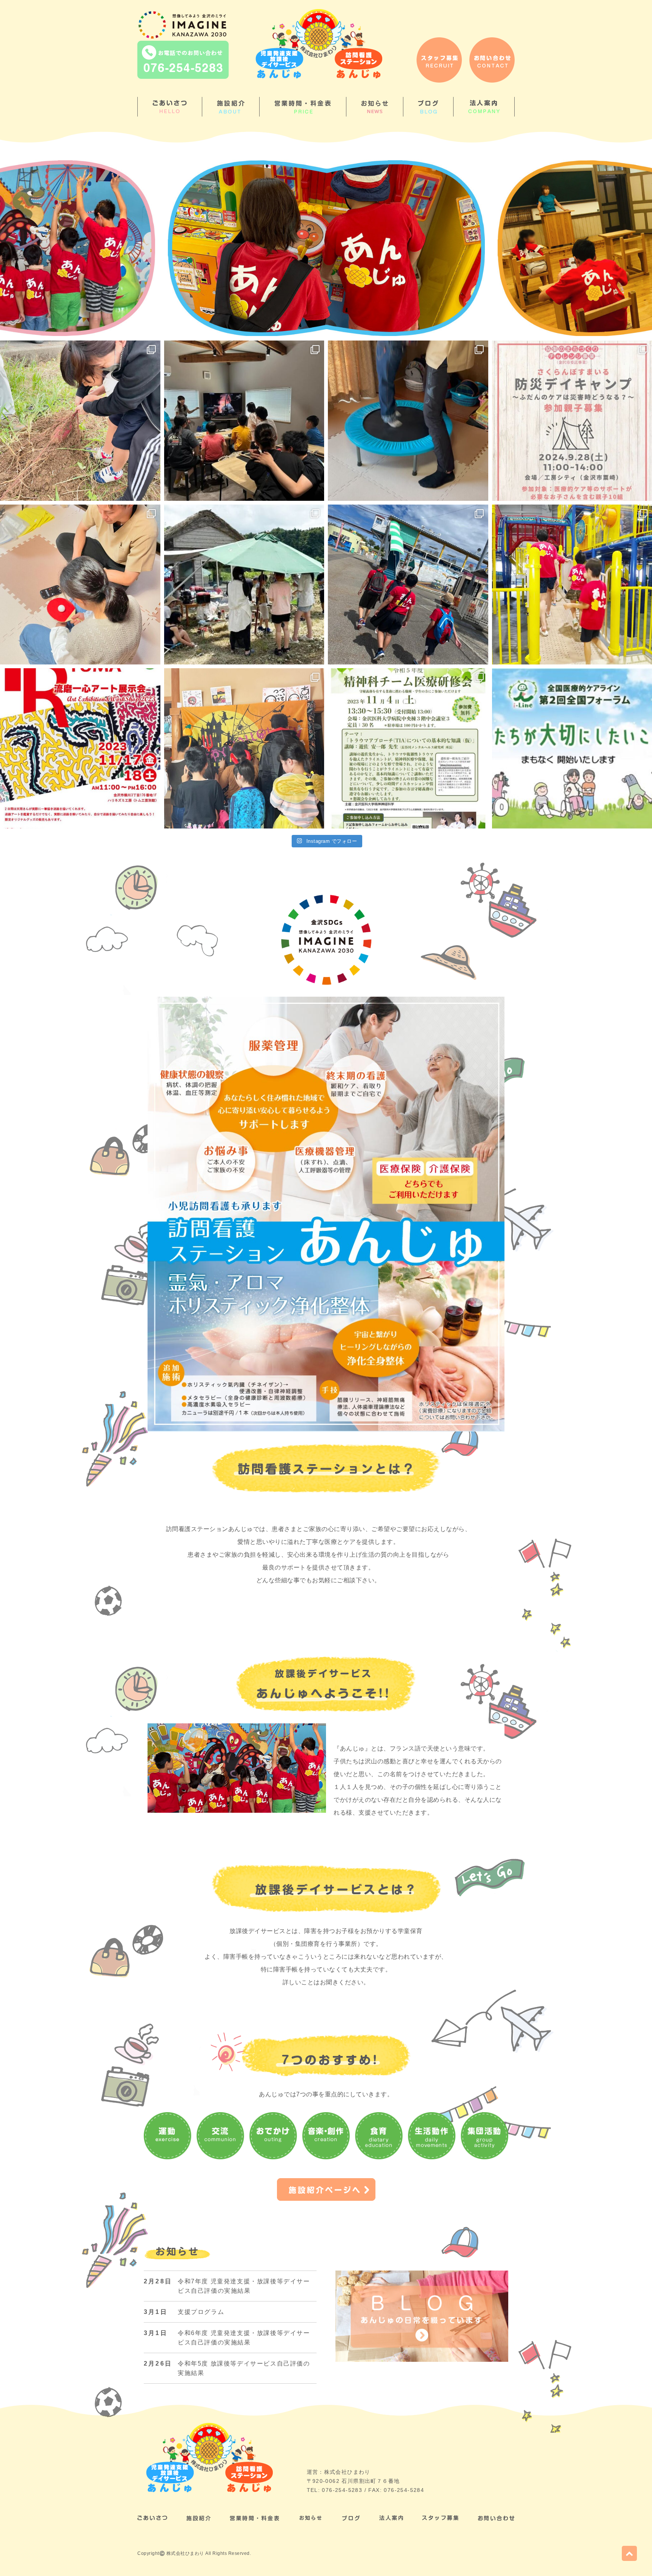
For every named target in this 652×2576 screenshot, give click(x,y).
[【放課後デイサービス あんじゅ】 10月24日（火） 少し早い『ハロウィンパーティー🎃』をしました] (244, 748)
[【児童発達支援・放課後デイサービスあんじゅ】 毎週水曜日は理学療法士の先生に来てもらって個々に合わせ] (80, 585)
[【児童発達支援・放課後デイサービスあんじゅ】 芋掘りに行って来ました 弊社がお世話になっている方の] (80, 421)
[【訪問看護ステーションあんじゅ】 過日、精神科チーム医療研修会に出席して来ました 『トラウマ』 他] (408, 748)
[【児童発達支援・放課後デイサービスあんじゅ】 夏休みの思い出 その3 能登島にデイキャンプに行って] (244, 585)
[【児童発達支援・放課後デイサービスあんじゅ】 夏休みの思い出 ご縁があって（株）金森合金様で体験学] (244, 421)
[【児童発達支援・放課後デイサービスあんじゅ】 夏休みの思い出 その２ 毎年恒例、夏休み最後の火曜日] (408, 585)
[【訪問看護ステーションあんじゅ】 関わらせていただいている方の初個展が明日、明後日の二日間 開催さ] (80, 748)
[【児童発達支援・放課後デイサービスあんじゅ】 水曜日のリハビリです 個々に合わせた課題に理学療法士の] (408, 421)
